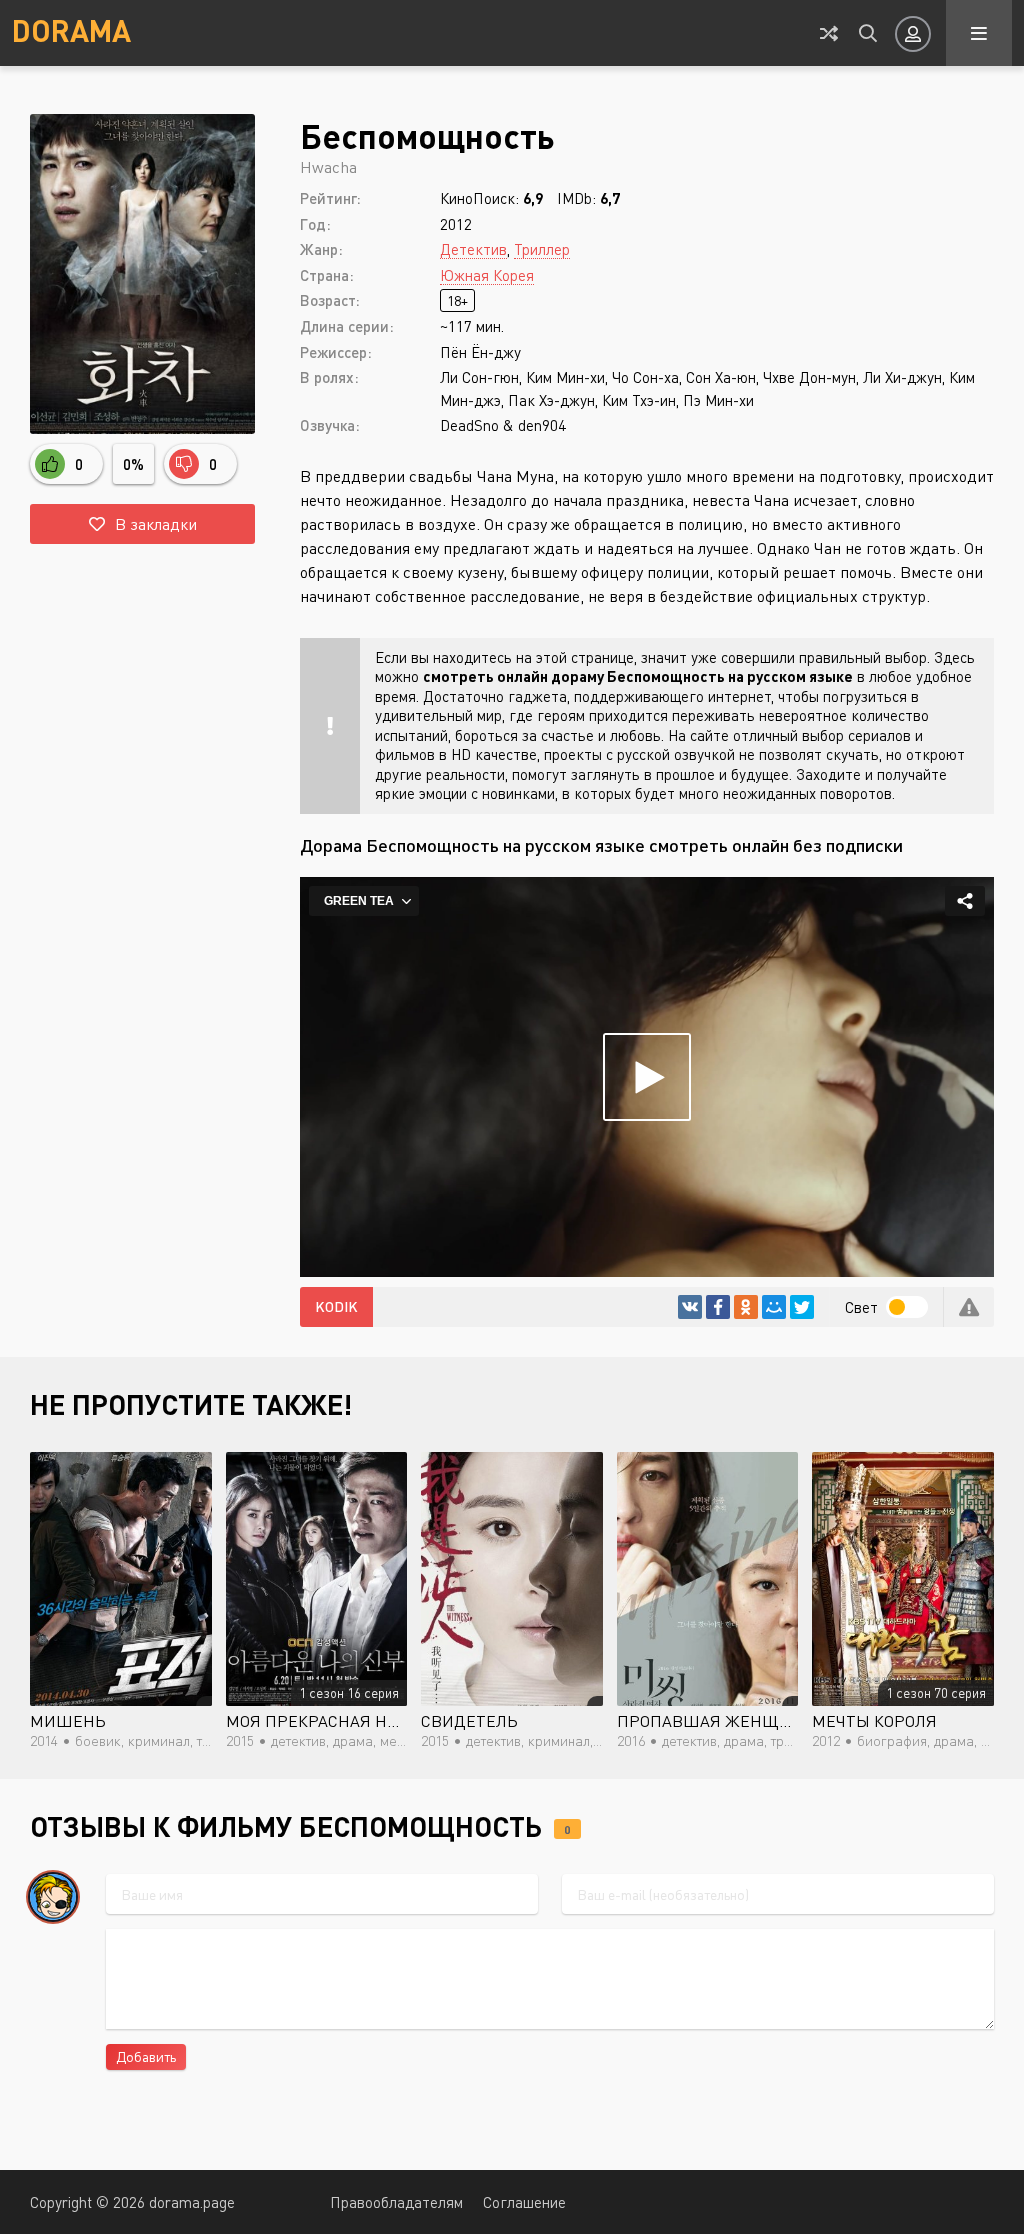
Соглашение (524, 2202)
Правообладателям (396, 2202)
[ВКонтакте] (690, 1307)
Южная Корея (487, 275)
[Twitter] (802, 1307)
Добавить (146, 2056)
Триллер (542, 249)
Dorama (71, 30)
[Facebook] (718, 1307)
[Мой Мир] (774, 1307)
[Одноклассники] (746, 1307)
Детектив (473, 249)
